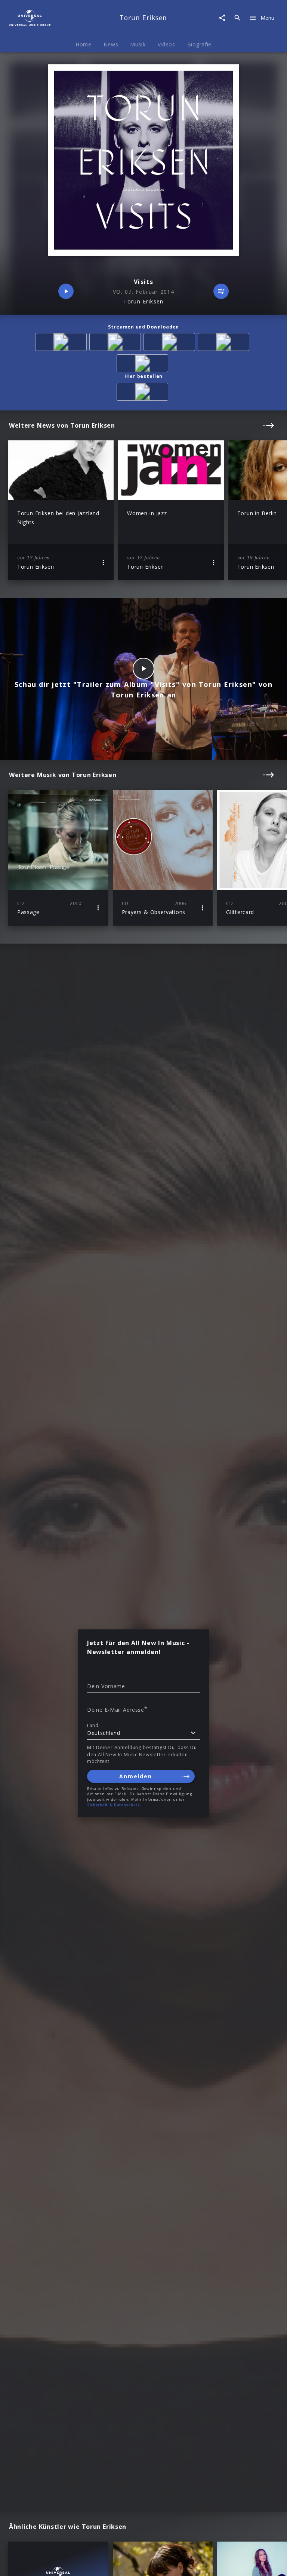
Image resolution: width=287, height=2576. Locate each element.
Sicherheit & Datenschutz (114, 1805)
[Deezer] (225, 343)
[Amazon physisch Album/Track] (144, 393)
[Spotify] (171, 343)
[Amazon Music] (116, 343)
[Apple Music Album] (62, 343)
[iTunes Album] (144, 365)
